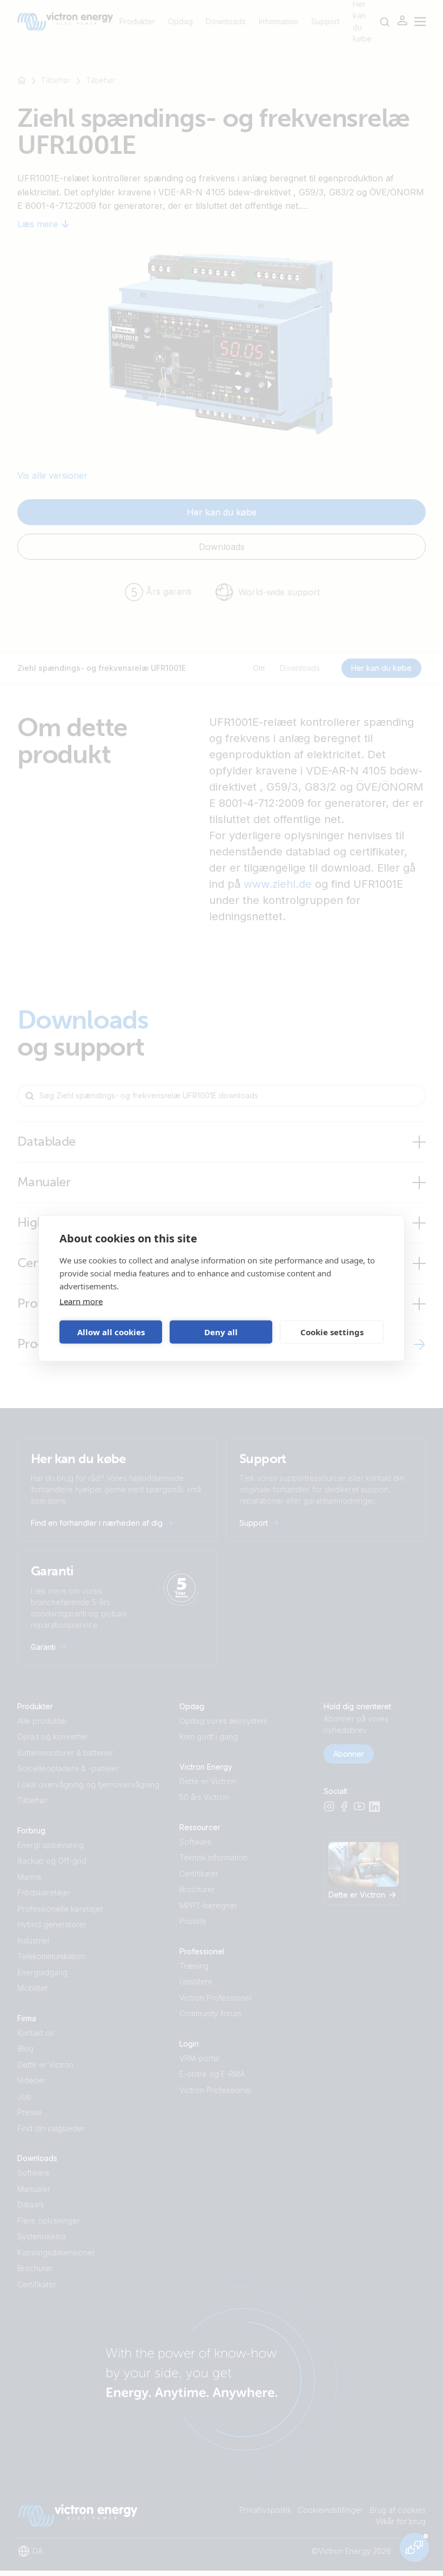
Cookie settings (332, 1332)
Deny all (221, 1332)
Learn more (81, 1301)
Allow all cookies (111, 1332)
